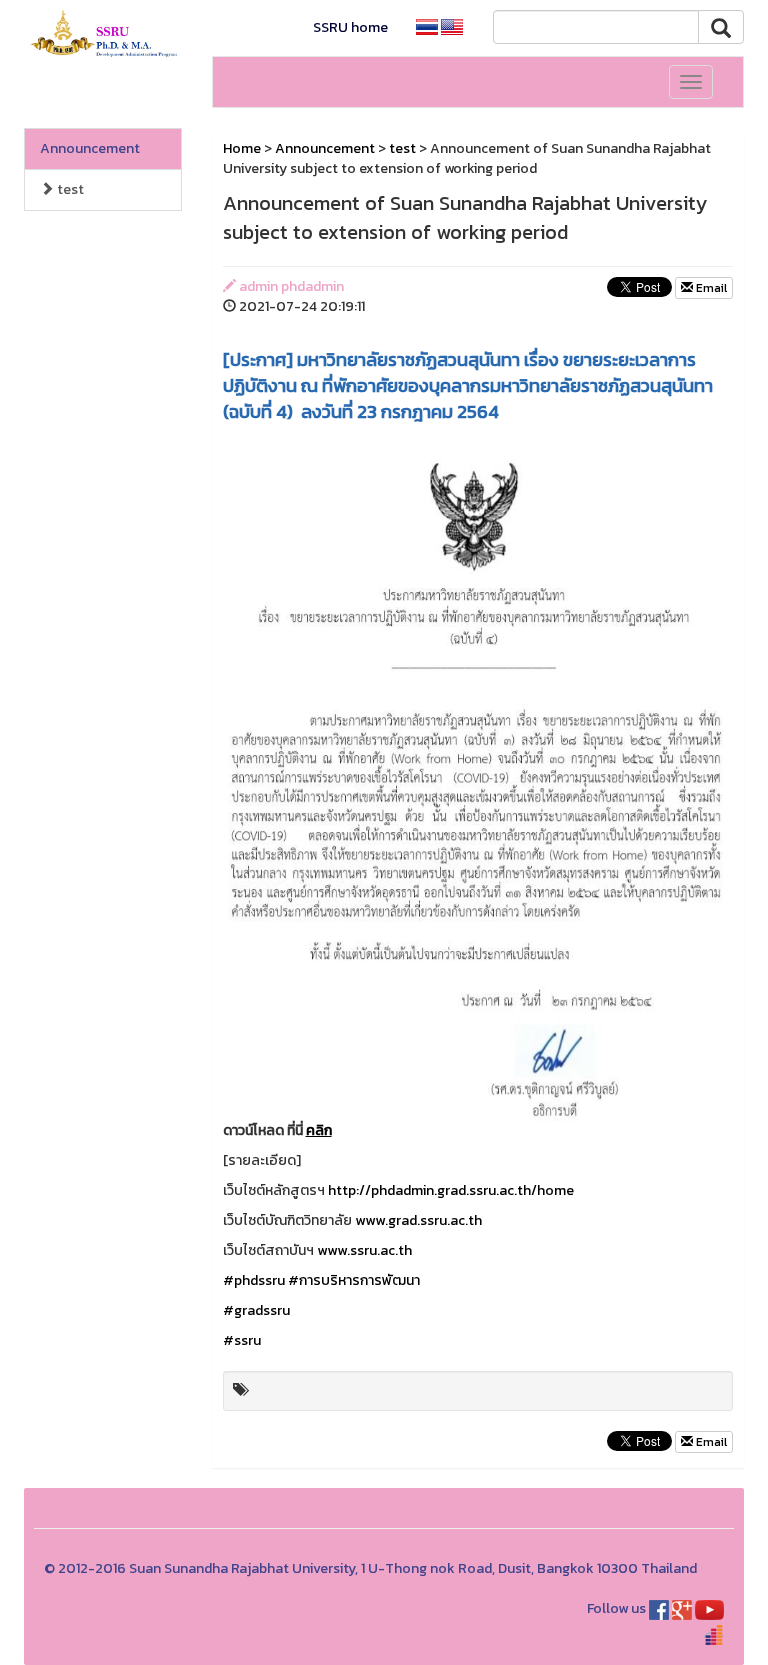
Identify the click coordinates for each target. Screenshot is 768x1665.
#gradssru (256, 1310)
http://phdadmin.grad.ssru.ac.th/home (451, 1190)
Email (710, 288)
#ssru (242, 1340)
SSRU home (350, 27)
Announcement (90, 148)
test (69, 189)
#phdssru (254, 1280)
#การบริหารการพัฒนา (354, 1280)
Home (242, 148)
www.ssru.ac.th (364, 1250)
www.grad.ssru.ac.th (418, 1220)
